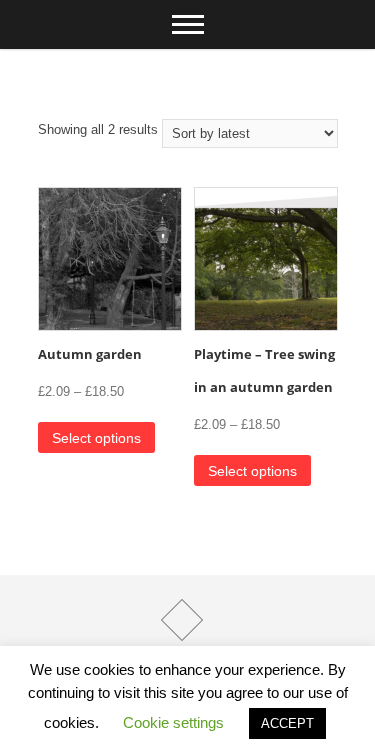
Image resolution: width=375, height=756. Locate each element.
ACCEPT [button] (287, 723)
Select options (96, 438)
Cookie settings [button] (173, 722)
